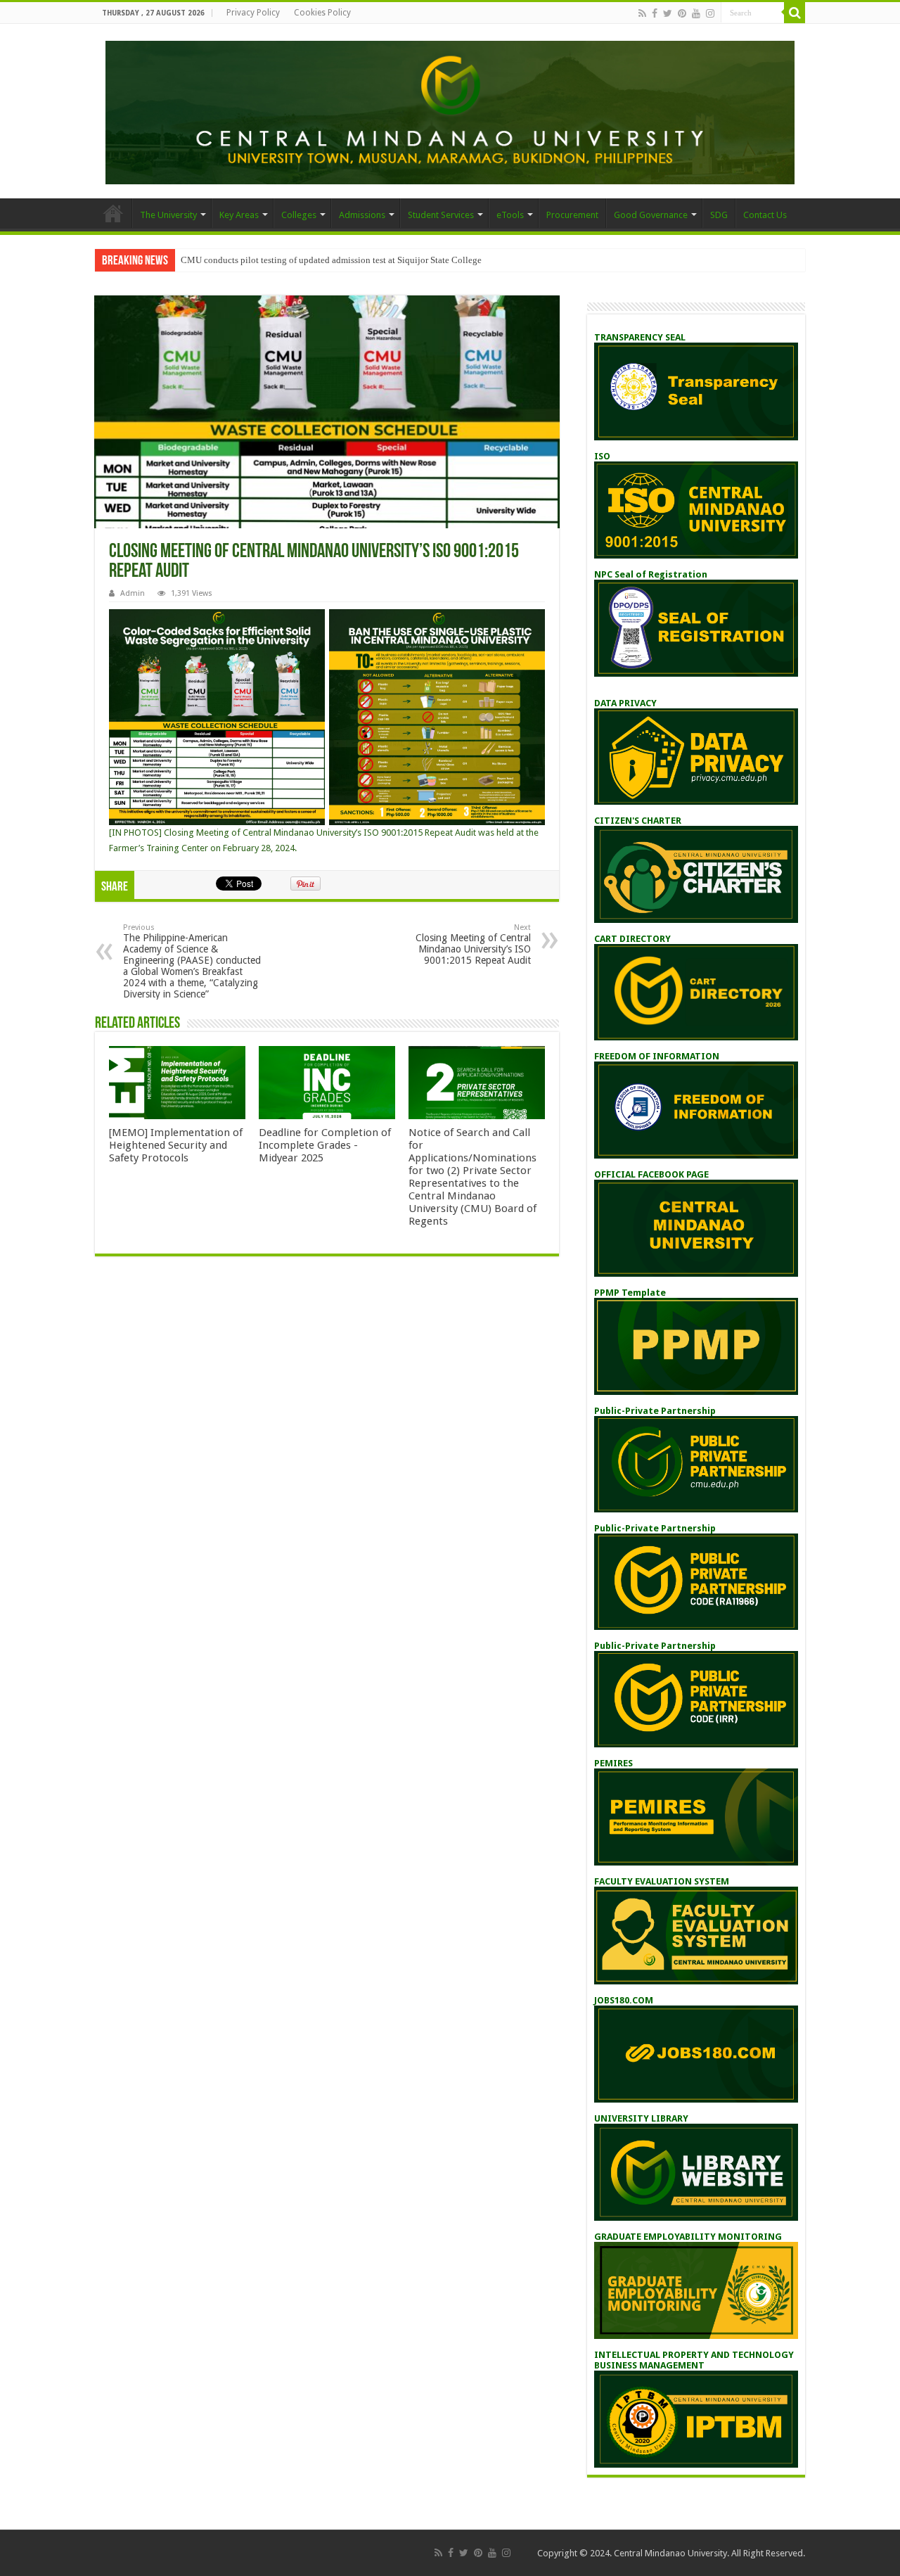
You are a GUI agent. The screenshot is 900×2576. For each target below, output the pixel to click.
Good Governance (651, 215)
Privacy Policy (253, 13)
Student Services (441, 215)
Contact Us (765, 215)
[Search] (795, 13)
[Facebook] (655, 13)
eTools (510, 215)
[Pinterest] (682, 13)
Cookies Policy (322, 13)
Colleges (299, 215)
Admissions (362, 215)
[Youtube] (696, 13)
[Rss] (642, 13)
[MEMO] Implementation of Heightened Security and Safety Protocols (176, 1145)
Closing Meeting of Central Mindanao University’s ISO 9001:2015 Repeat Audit (473, 944)
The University (168, 215)
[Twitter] (668, 13)
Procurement (572, 215)
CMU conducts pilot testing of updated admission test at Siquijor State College (331, 260)
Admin (133, 593)
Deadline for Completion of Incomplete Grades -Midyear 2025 (325, 1145)
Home (113, 213)
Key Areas (239, 215)
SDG (719, 215)
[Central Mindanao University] (450, 110)
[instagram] (710, 13)
